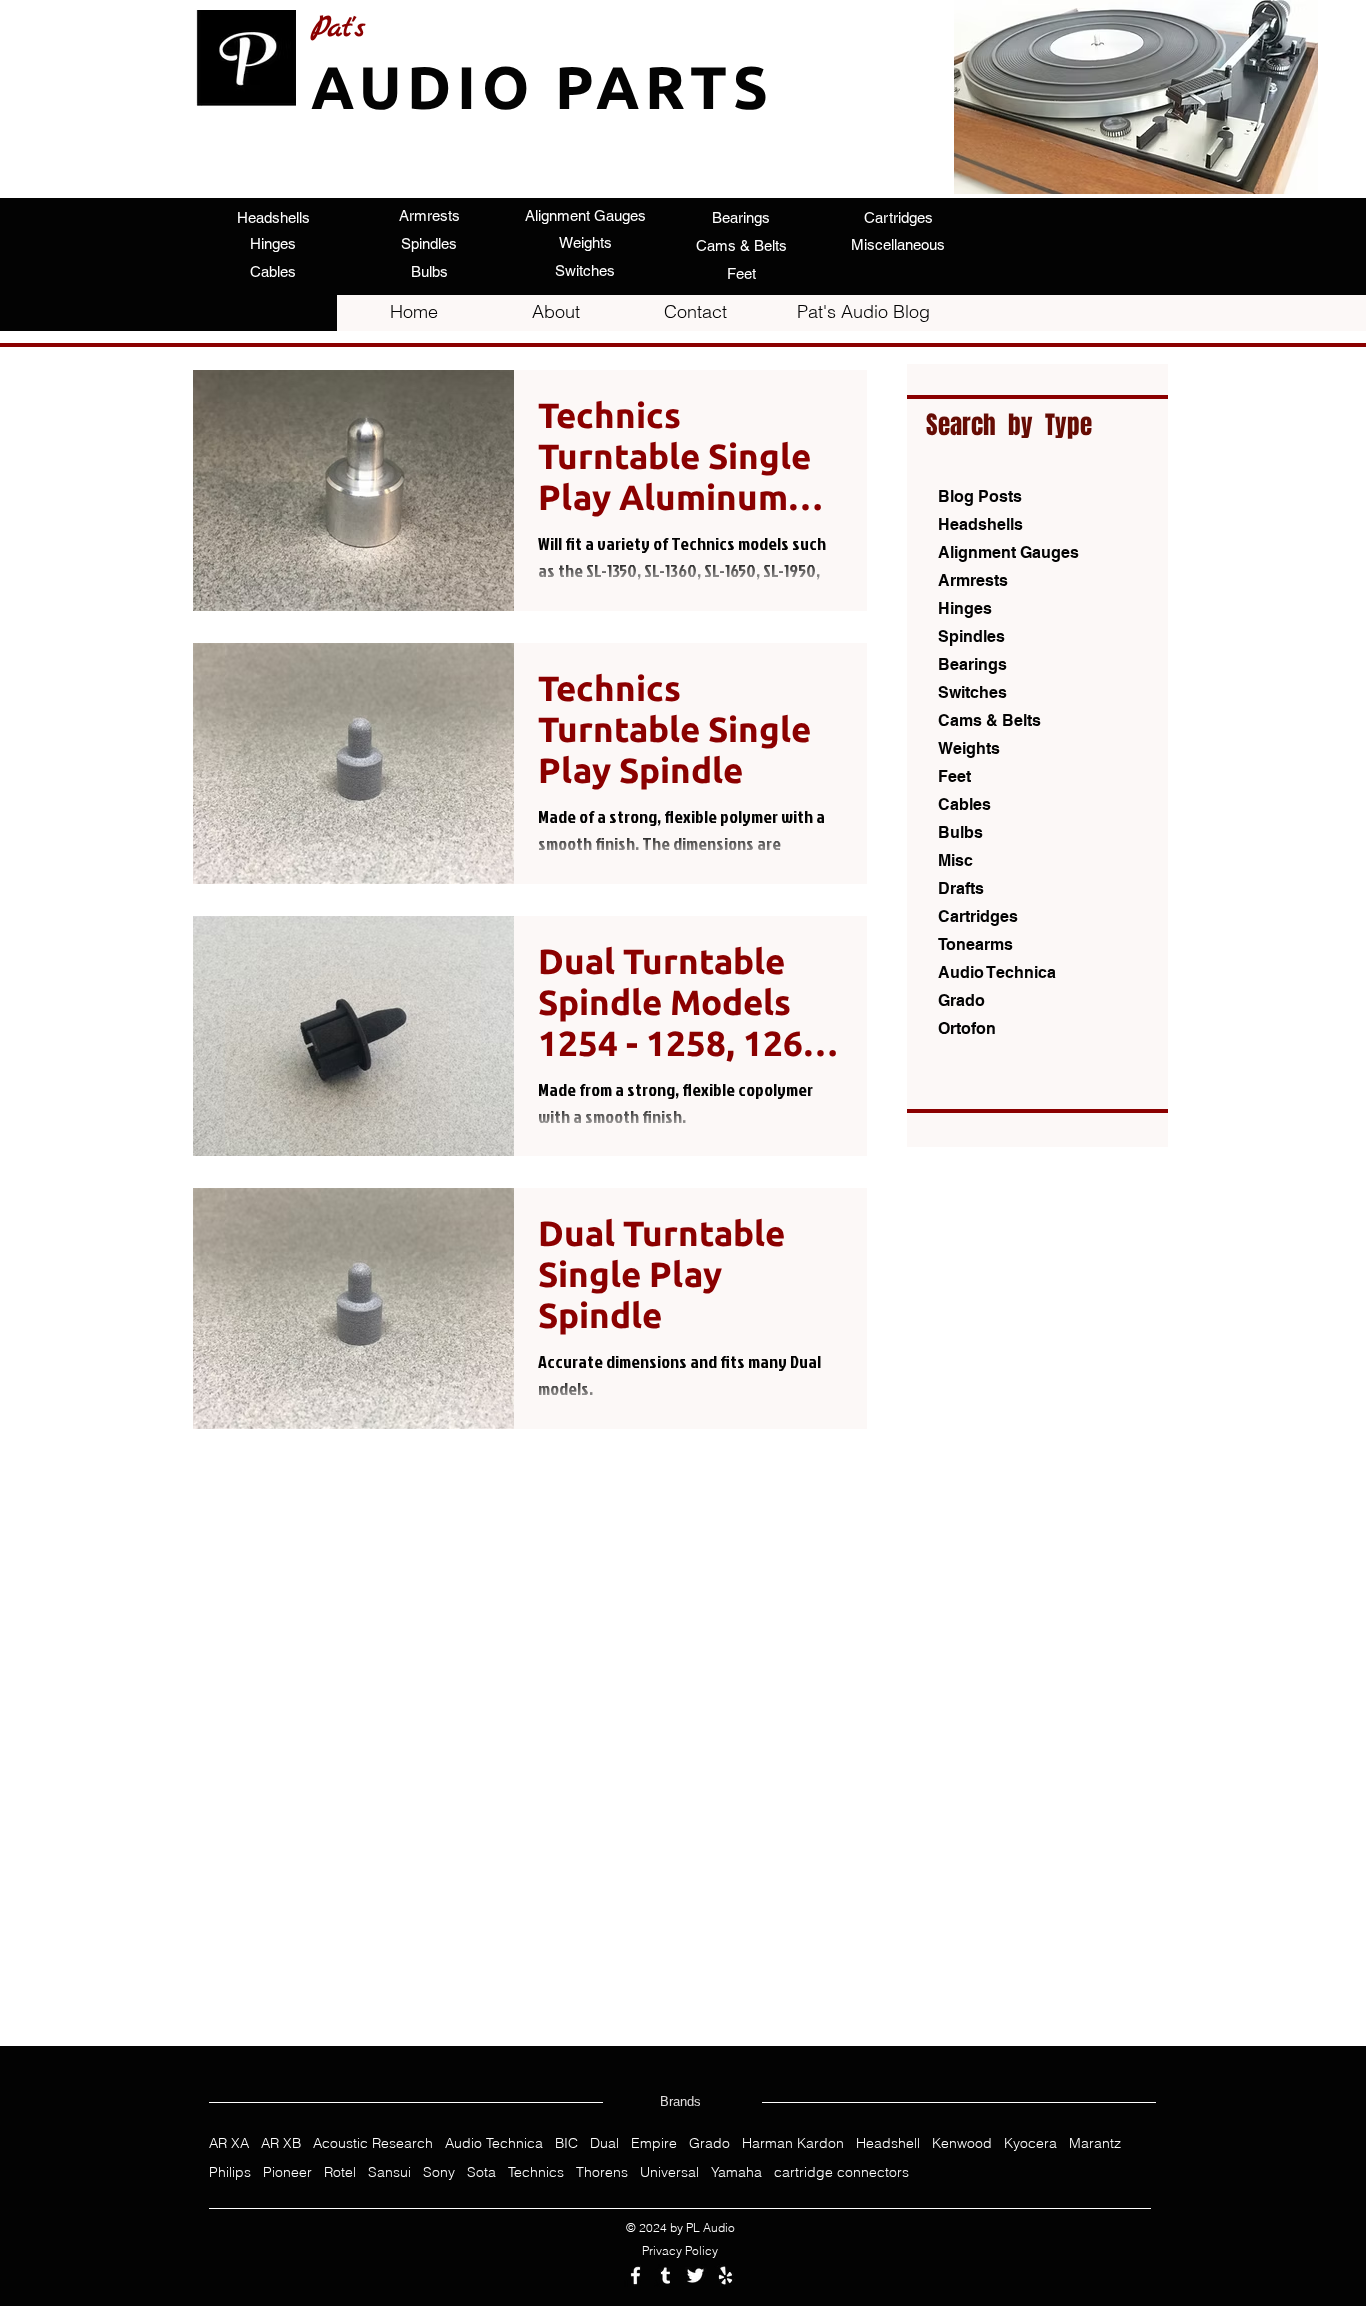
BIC (566, 2143)
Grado (709, 2143)
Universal (669, 2172)
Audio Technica (494, 2143)
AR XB (281, 2143)
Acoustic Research (373, 2143)
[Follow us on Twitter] (695, 2275)
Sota (481, 2172)
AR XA (229, 2143)
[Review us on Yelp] (725, 2275)
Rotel (340, 2172)
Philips (230, 2172)
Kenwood (962, 2143)
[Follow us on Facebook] (635, 2275)
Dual (604, 2143)
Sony (439, 2172)
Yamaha (736, 2172)
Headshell (888, 2143)
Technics (536, 2172)
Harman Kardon (793, 2143)
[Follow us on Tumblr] (665, 2275)
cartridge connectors (841, 2172)
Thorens (602, 2172)
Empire (654, 2143)
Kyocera (1030, 2143)
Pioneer (287, 2172)
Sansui (389, 2172)
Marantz (1095, 2143)
